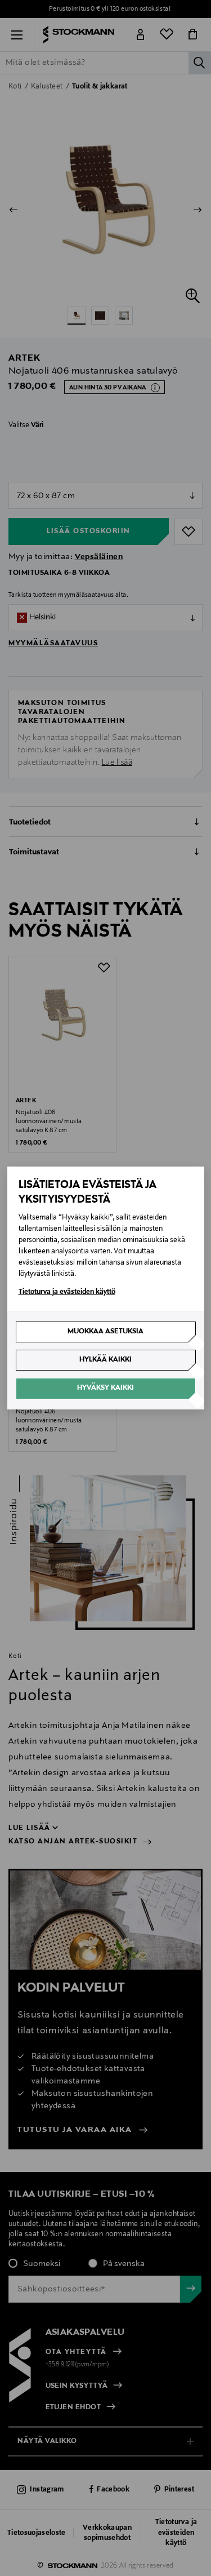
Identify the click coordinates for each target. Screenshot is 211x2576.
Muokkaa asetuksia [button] (105, 1332)
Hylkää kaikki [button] (105, 1360)
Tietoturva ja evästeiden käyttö (67, 1292)
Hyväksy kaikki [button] (105, 1388)
